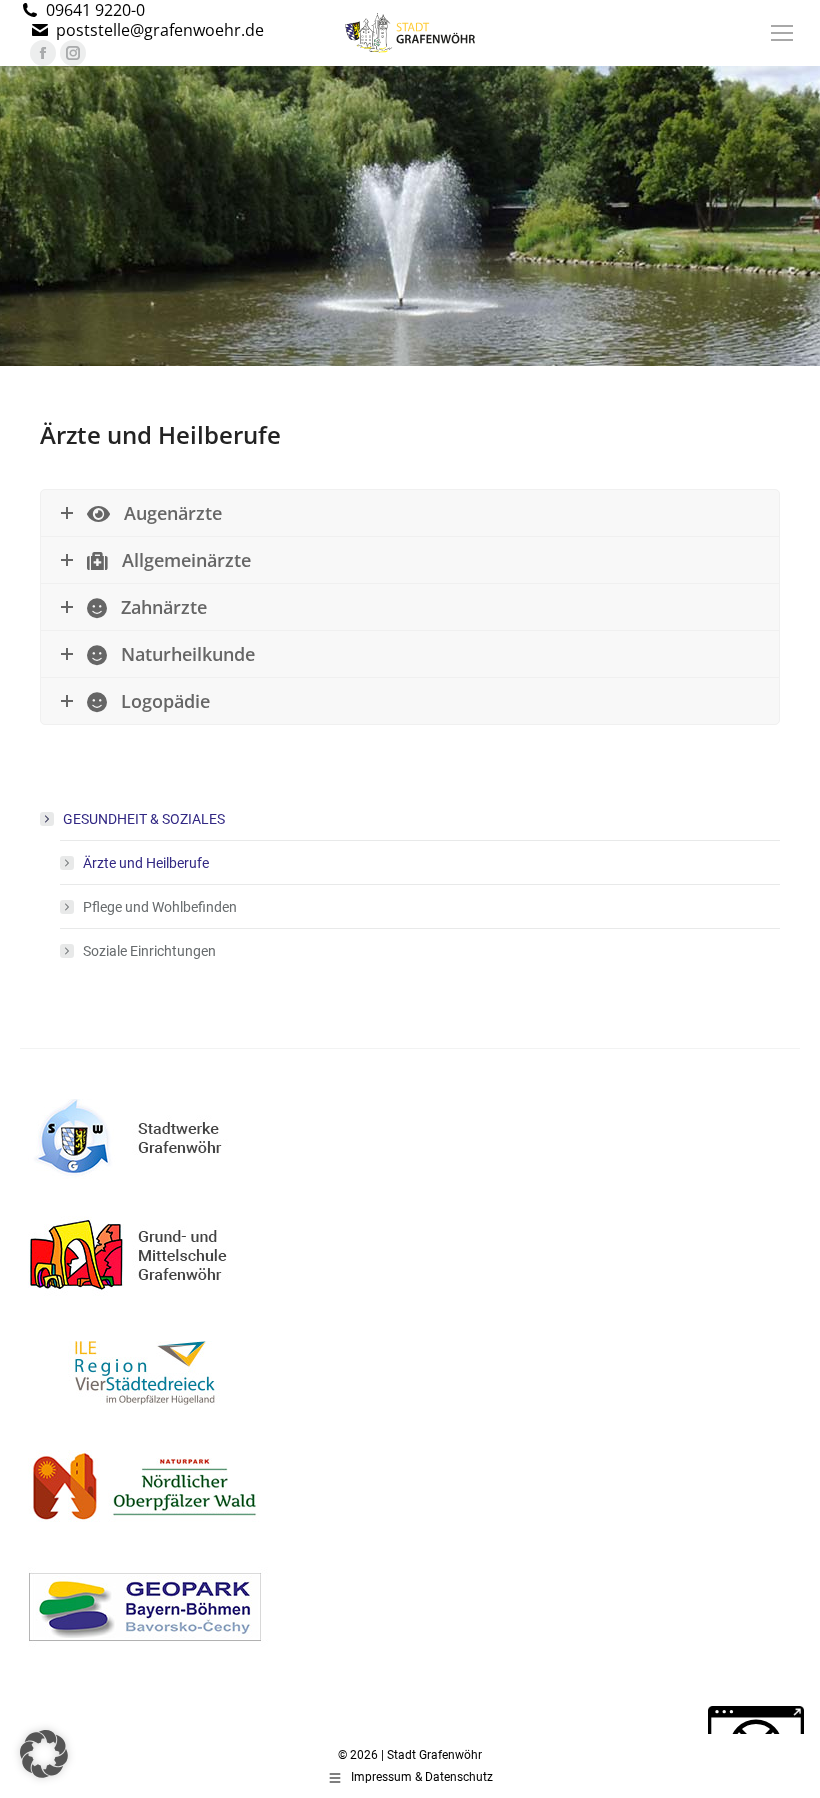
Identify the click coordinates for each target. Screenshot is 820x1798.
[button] (44, 1754)
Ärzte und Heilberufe (146, 863)
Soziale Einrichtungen (149, 951)
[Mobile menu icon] (782, 33)
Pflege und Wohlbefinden (160, 907)
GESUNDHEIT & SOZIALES (144, 819)
